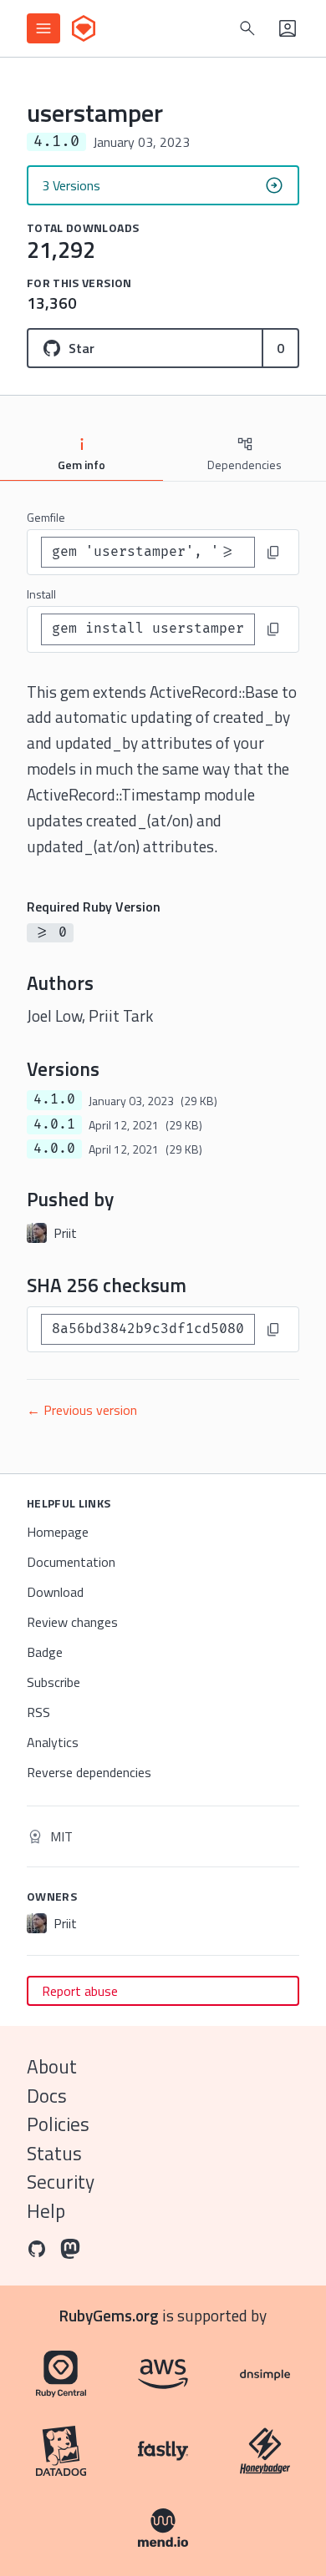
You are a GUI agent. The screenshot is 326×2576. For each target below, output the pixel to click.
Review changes (72, 1622)
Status (54, 2153)
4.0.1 (54, 1124)
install (41, 594)
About (52, 2066)
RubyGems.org (109, 2315)
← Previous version (82, 1410)
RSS (38, 1712)
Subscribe (53, 1682)
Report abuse (80, 1991)
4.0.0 (54, 1149)
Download (55, 1592)
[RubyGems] (84, 28)
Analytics (53, 1742)
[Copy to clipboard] (273, 553)
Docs (47, 2096)
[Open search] (247, 28)
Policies (58, 2124)
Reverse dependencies (89, 1772)
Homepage (58, 1532)
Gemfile (46, 517)
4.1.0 (54, 1099)
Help (46, 2211)
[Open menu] (43, 28)
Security (61, 2182)
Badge (45, 1652)
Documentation (71, 1562)
